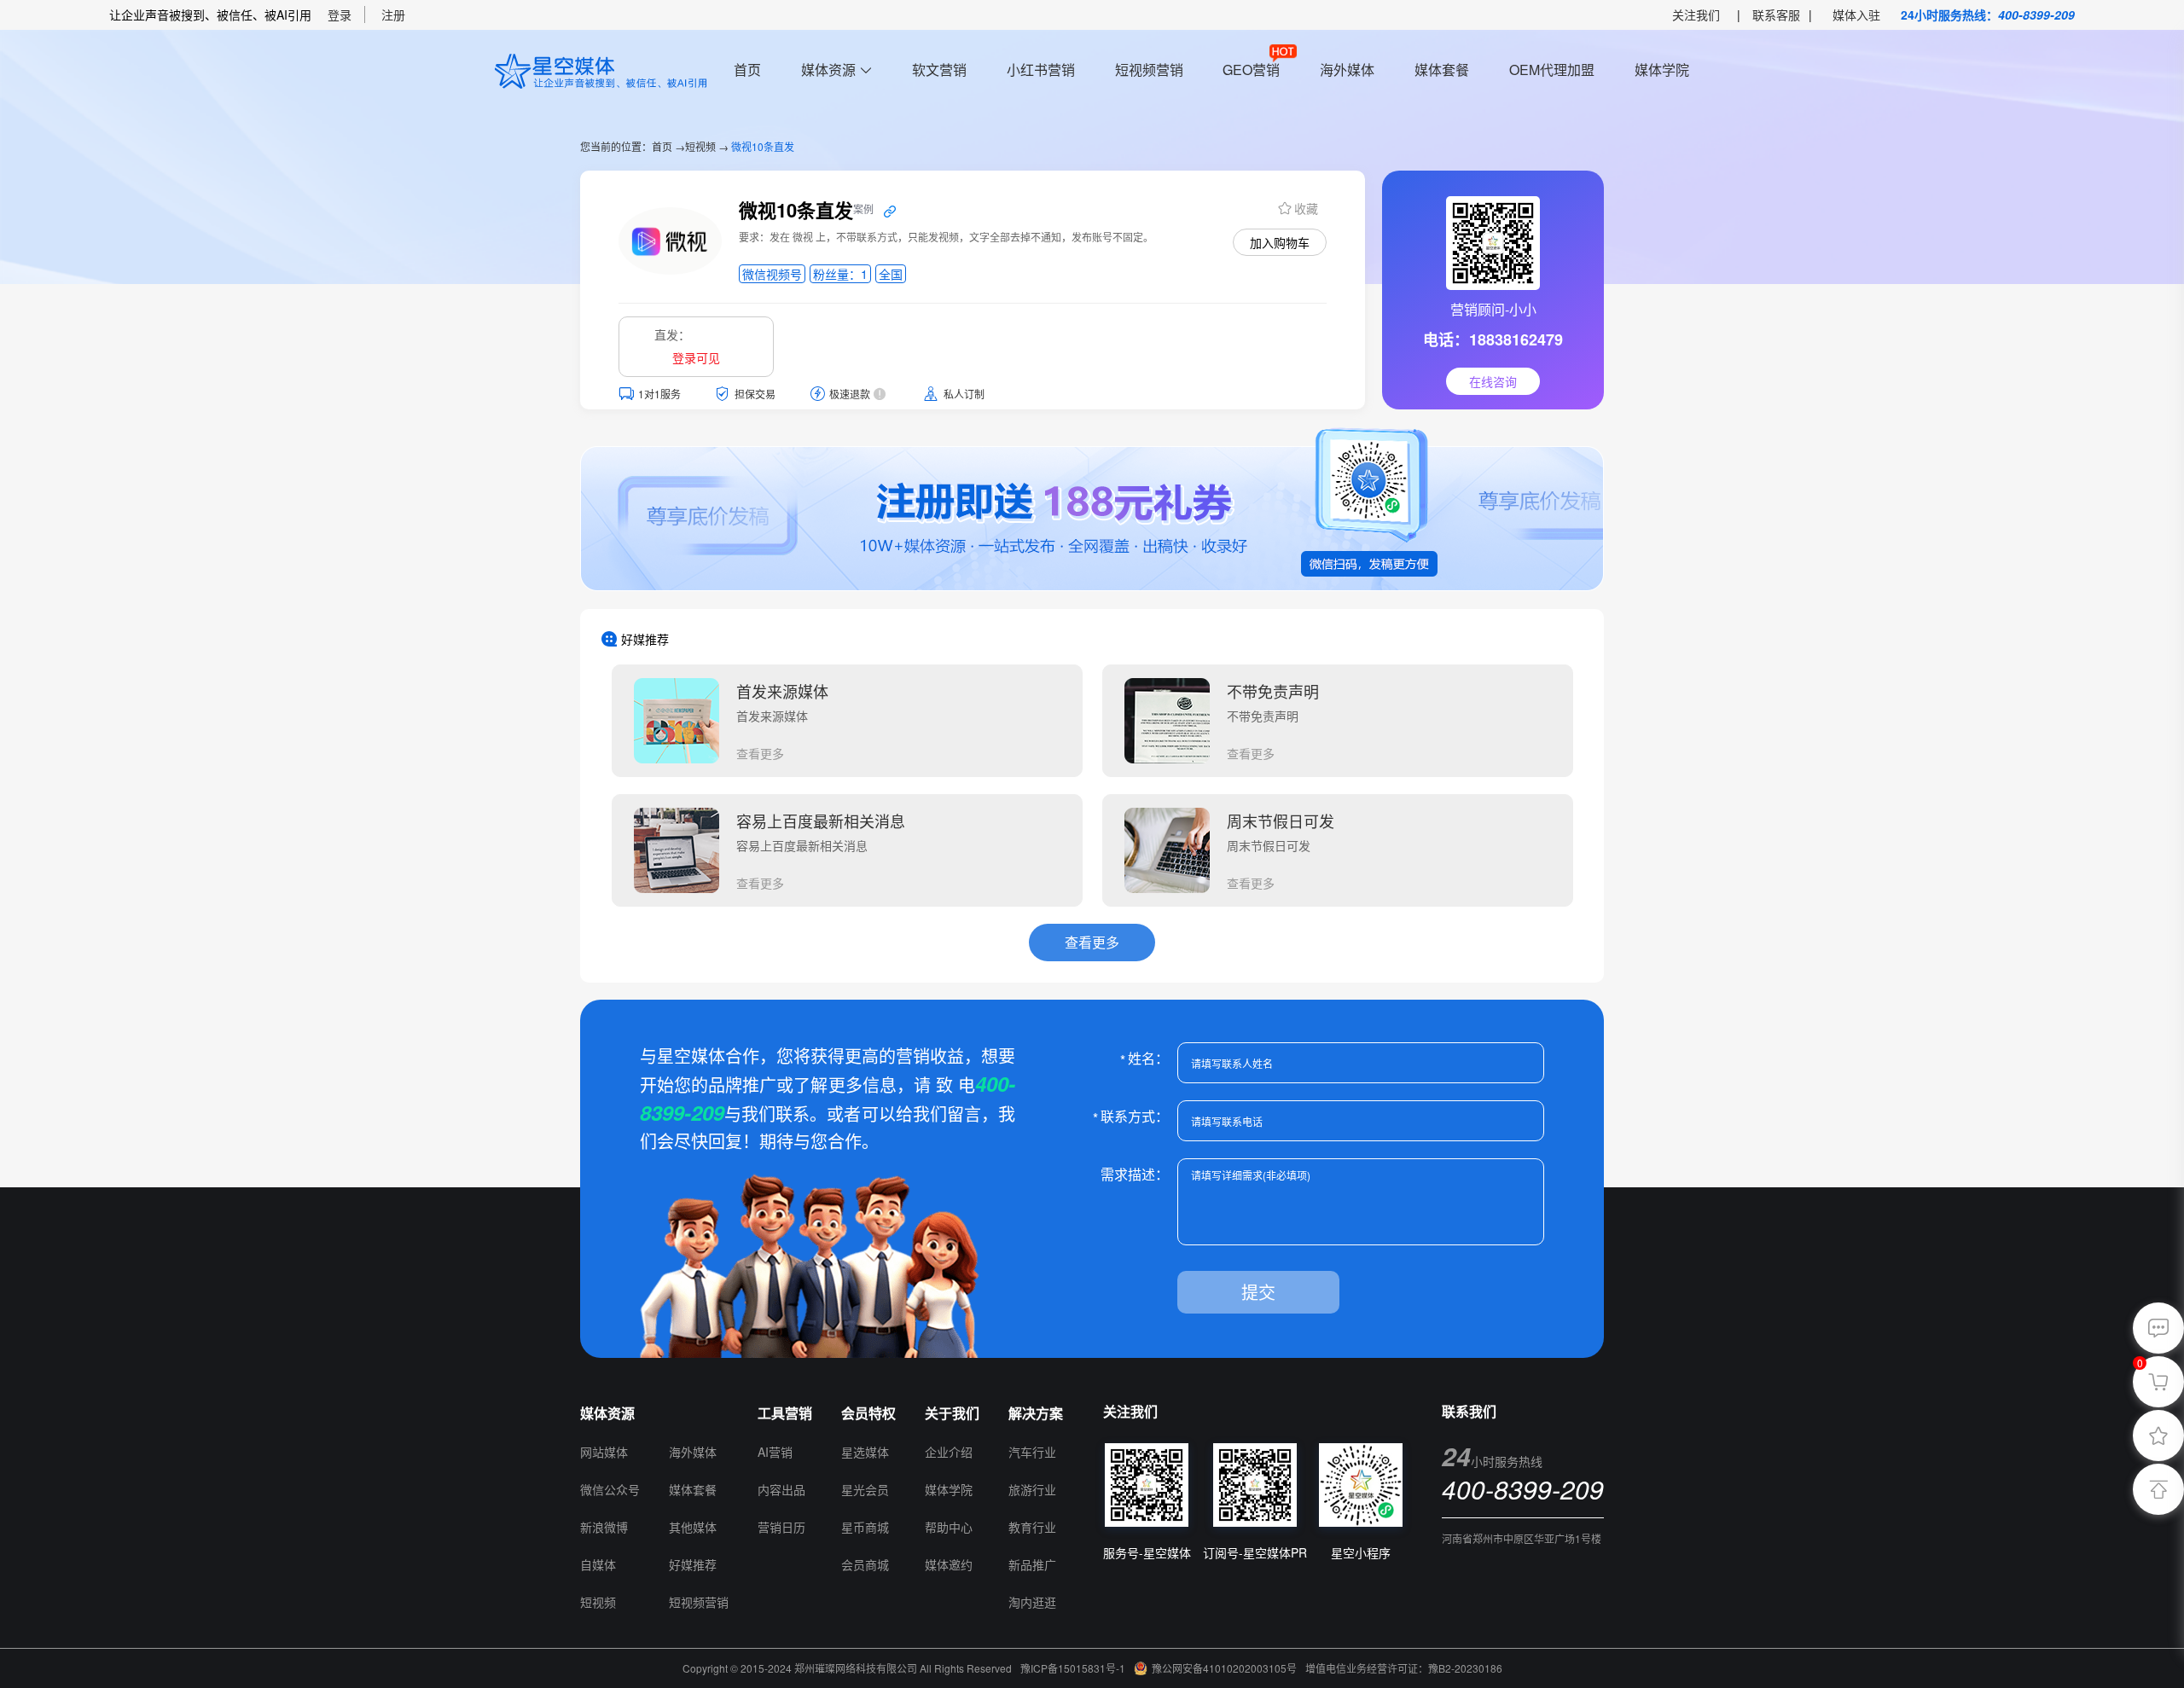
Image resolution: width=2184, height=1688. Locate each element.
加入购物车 (1280, 242)
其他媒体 (693, 1527)
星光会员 (865, 1489)
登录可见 (696, 357)
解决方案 (1036, 1413)
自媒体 (598, 1564)
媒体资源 (828, 70)
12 (677, 1413)
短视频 (700, 146)
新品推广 (1032, 1564)
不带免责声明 (1273, 691)
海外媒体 (1347, 70)
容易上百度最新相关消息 (821, 821)
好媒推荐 (693, 1564)
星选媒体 (865, 1452)
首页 (747, 70)
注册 (393, 15)
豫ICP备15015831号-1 (1073, 1668)
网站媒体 (604, 1452)
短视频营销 (1149, 70)
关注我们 (1696, 15)
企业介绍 (949, 1452)
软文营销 (939, 70)
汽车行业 (1032, 1452)
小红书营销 (1041, 70)
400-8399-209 (2036, 15)
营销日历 (781, 1527)
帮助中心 (949, 1527)
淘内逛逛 (1032, 1602)
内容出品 (781, 1489)
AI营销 (775, 1452)
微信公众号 (610, 1489)
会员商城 (865, 1564)
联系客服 (1776, 15)
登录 (340, 15)
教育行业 (1032, 1527)
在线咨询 (1493, 381)
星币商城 (865, 1527)
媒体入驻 (1856, 15)
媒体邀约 (949, 1564)
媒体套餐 (1442, 70)
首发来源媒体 (782, 691)
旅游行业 (1032, 1489)
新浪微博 (604, 1527)
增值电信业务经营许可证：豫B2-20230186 (1404, 1668)
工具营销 (785, 1413)
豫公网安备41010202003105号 (1224, 1668)
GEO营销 (1251, 70)
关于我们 (952, 1413)
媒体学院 (1662, 70)
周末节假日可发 (1281, 821)
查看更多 (760, 753)
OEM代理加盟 (1552, 70)
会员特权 (868, 1413)
